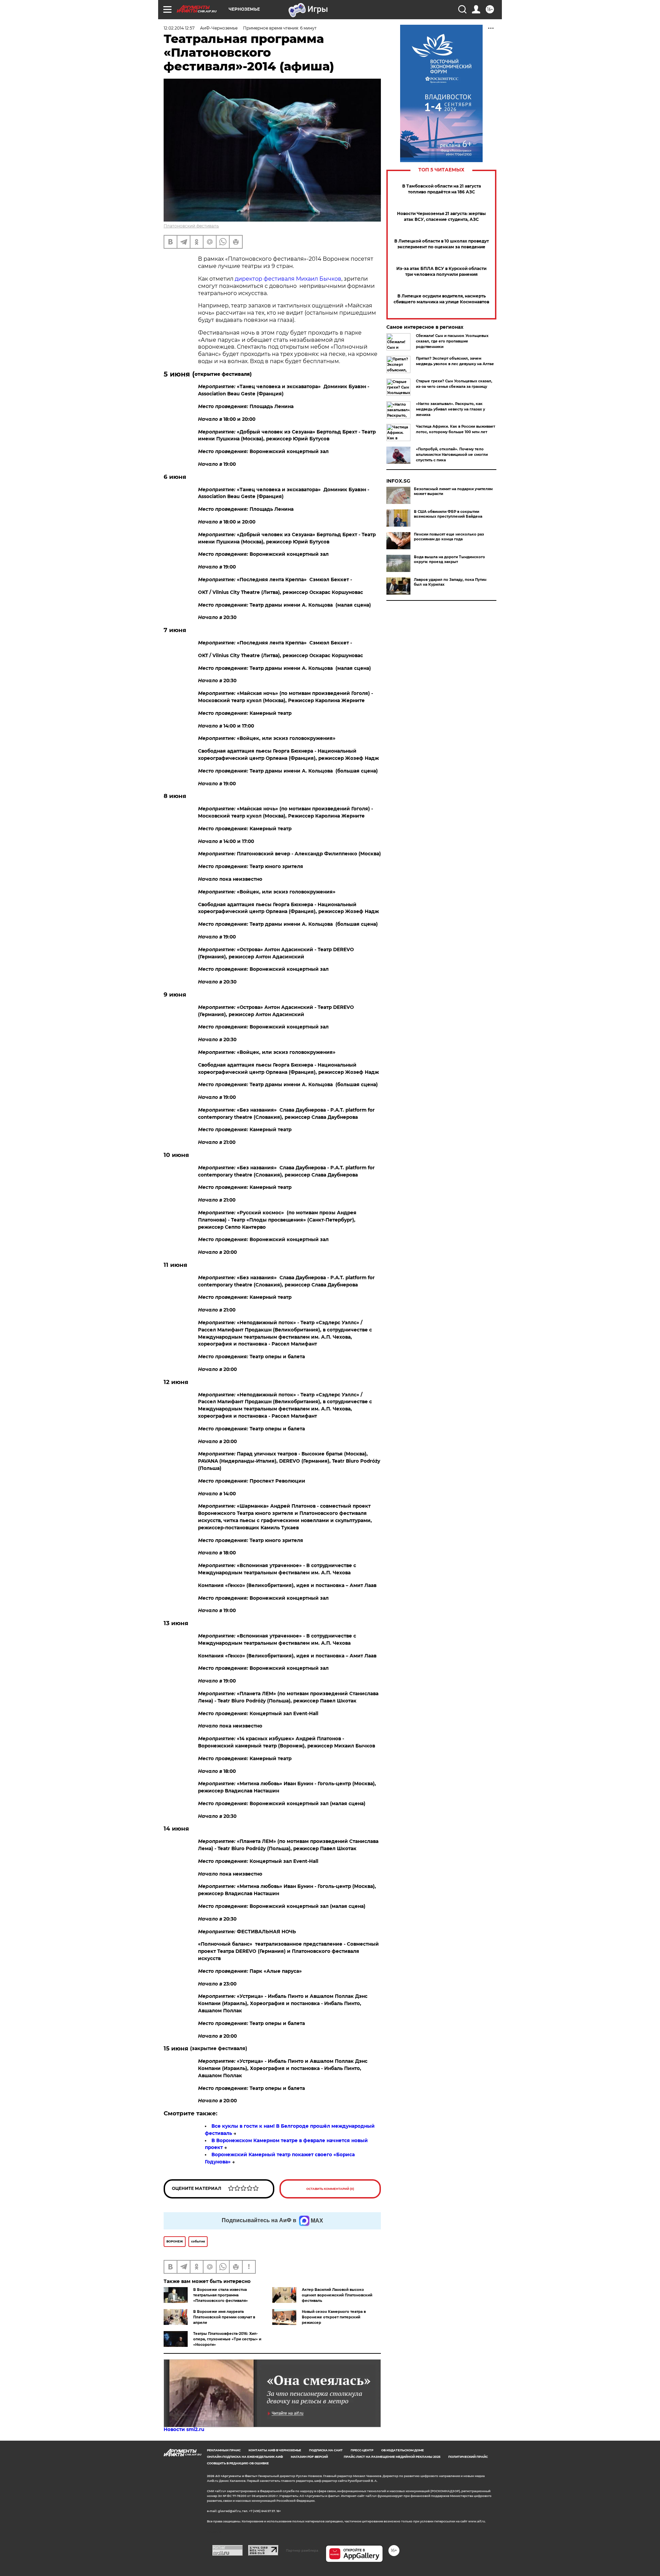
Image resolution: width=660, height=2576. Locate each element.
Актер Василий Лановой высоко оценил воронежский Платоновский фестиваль (337, 2295)
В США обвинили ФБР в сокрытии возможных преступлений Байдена (448, 514)
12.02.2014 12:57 (179, 28)
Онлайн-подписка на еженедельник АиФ (245, 2457)
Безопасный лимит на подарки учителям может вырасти (453, 491)
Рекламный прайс (224, 2450)
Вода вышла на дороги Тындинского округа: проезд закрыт (449, 559)
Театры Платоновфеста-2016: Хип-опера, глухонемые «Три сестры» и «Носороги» (227, 2339)
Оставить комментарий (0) (330, 2189)
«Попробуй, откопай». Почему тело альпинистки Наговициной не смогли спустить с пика (452, 455)
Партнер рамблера (302, 2550)
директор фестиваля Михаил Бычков (288, 279)
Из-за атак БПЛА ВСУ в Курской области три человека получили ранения (441, 271)
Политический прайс (468, 2457)
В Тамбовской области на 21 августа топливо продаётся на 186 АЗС (442, 189)
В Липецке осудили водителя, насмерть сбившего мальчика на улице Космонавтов (441, 299)
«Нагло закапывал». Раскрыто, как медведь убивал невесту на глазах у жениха (450, 409)
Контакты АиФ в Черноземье (275, 2450)
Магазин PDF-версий (309, 2457)
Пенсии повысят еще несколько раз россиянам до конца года (449, 537)
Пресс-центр (362, 2450)
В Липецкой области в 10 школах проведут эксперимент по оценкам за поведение (442, 244)
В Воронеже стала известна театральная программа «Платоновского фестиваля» (221, 2295)
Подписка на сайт (326, 2450)
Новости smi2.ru (184, 2429)
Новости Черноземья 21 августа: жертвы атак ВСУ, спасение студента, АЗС (441, 216)
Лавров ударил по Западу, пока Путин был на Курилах (450, 582)
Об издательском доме (403, 2450)
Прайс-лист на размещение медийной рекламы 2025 (392, 2457)
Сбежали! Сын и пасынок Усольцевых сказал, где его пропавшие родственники (452, 341)
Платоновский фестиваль (191, 226)
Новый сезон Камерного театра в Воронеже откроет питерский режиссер (334, 2317)
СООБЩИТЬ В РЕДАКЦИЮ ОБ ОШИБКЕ (238, 2463)
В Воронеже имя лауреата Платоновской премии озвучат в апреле (224, 2317)
